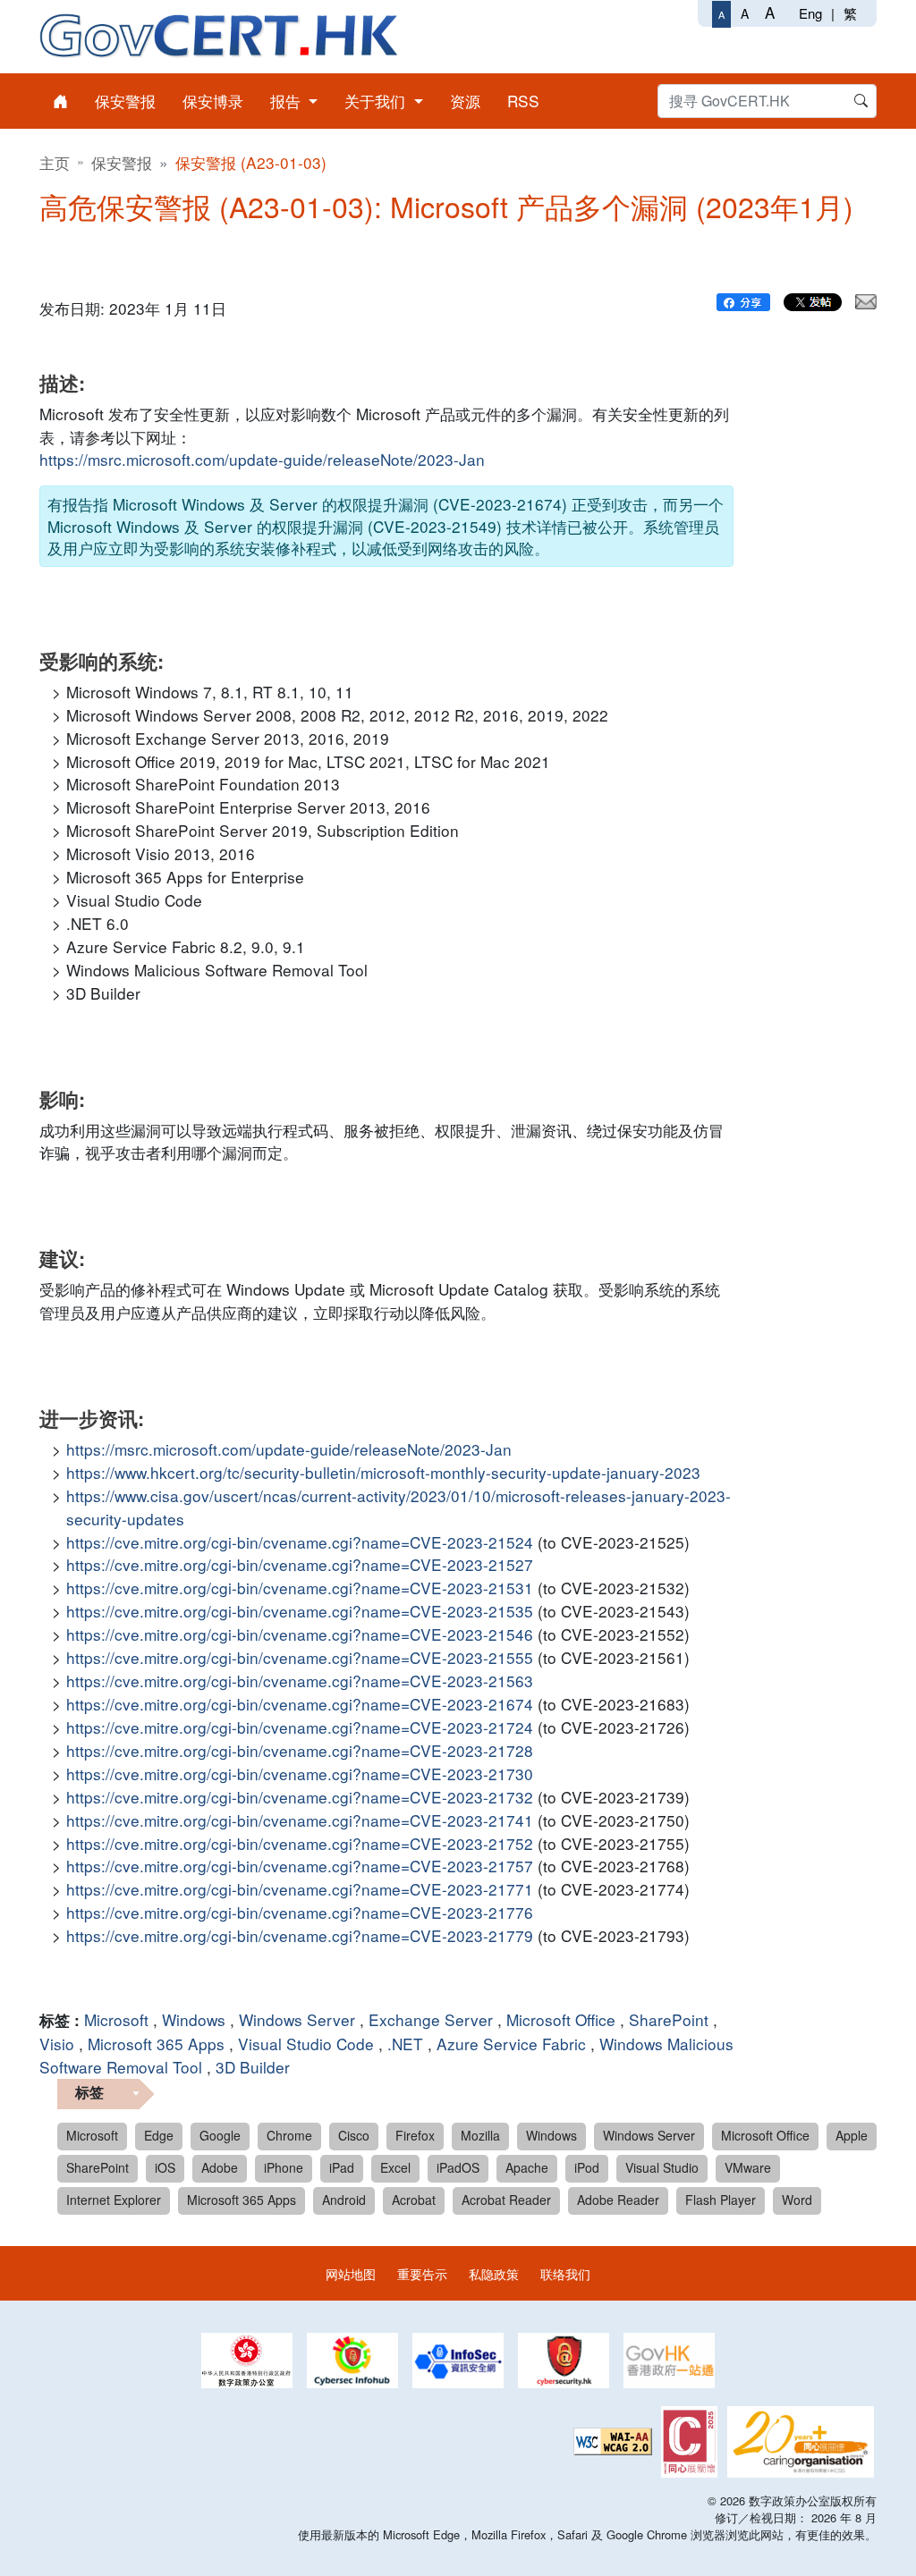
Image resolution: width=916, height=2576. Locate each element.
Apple (852, 2135)
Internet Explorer (114, 2200)
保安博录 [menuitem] (213, 101)
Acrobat (414, 2200)
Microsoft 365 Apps (156, 2044)
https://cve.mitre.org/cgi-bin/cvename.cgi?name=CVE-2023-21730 (300, 1774)
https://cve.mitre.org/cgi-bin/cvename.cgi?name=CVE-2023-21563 (300, 1681)
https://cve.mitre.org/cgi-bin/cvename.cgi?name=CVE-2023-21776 (300, 1912)
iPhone (284, 2167)
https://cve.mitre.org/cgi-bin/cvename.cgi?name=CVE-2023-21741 (300, 1820)
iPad (342, 2167)
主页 (55, 162)
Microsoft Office (561, 2019)
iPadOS (458, 2167)
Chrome (289, 2135)
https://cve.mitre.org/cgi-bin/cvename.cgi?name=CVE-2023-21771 (300, 1889)
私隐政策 (494, 2273)
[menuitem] (60, 101)
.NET (405, 2044)
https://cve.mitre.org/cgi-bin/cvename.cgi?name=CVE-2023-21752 (300, 1843)
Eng (810, 13)
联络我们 (565, 2273)
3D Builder (253, 2067)
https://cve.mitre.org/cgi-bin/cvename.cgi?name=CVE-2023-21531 (300, 1588)
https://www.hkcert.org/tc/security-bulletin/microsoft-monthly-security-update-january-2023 (383, 1472)
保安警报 (122, 162)
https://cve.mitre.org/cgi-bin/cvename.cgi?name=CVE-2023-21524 (300, 1542)
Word (797, 2200)
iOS (165, 2167)
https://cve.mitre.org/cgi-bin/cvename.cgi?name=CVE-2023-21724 (300, 1727)
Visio (57, 2044)
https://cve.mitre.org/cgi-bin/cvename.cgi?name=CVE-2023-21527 (300, 1564)
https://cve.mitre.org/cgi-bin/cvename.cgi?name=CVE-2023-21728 (300, 1750)
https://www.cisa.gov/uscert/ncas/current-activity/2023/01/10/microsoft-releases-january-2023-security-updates (399, 1507)
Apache (527, 2167)
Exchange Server (431, 2019)
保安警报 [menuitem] (125, 101)
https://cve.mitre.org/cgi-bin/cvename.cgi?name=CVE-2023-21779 (300, 1935)
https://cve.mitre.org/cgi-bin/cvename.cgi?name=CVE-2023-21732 (300, 1797)
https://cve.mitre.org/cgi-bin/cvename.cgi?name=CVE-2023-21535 (300, 1611)
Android (344, 2200)
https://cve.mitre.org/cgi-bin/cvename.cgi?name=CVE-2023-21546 (300, 1634)
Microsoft (116, 2019)
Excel (395, 2167)
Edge (159, 2135)
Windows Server (297, 2019)
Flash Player (721, 2200)
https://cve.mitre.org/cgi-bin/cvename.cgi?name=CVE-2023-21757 (300, 1866)
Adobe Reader (618, 2200)
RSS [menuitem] (523, 101)
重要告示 (422, 2273)
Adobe (220, 2167)
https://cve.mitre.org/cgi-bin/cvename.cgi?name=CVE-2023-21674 (300, 1704)
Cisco (354, 2135)
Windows (194, 2019)
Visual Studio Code (306, 2044)
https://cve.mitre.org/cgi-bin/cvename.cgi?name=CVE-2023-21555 (300, 1657)
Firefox (415, 2135)
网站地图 (351, 2273)
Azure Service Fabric (511, 2044)
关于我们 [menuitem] (377, 101)
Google (220, 2135)
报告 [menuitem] (288, 101)
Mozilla (480, 2135)
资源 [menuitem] (465, 101)
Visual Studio (662, 2167)
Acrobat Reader (506, 2200)
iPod (587, 2167)
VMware (748, 2167)
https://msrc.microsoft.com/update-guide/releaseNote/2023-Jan (262, 459)
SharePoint (669, 2019)
